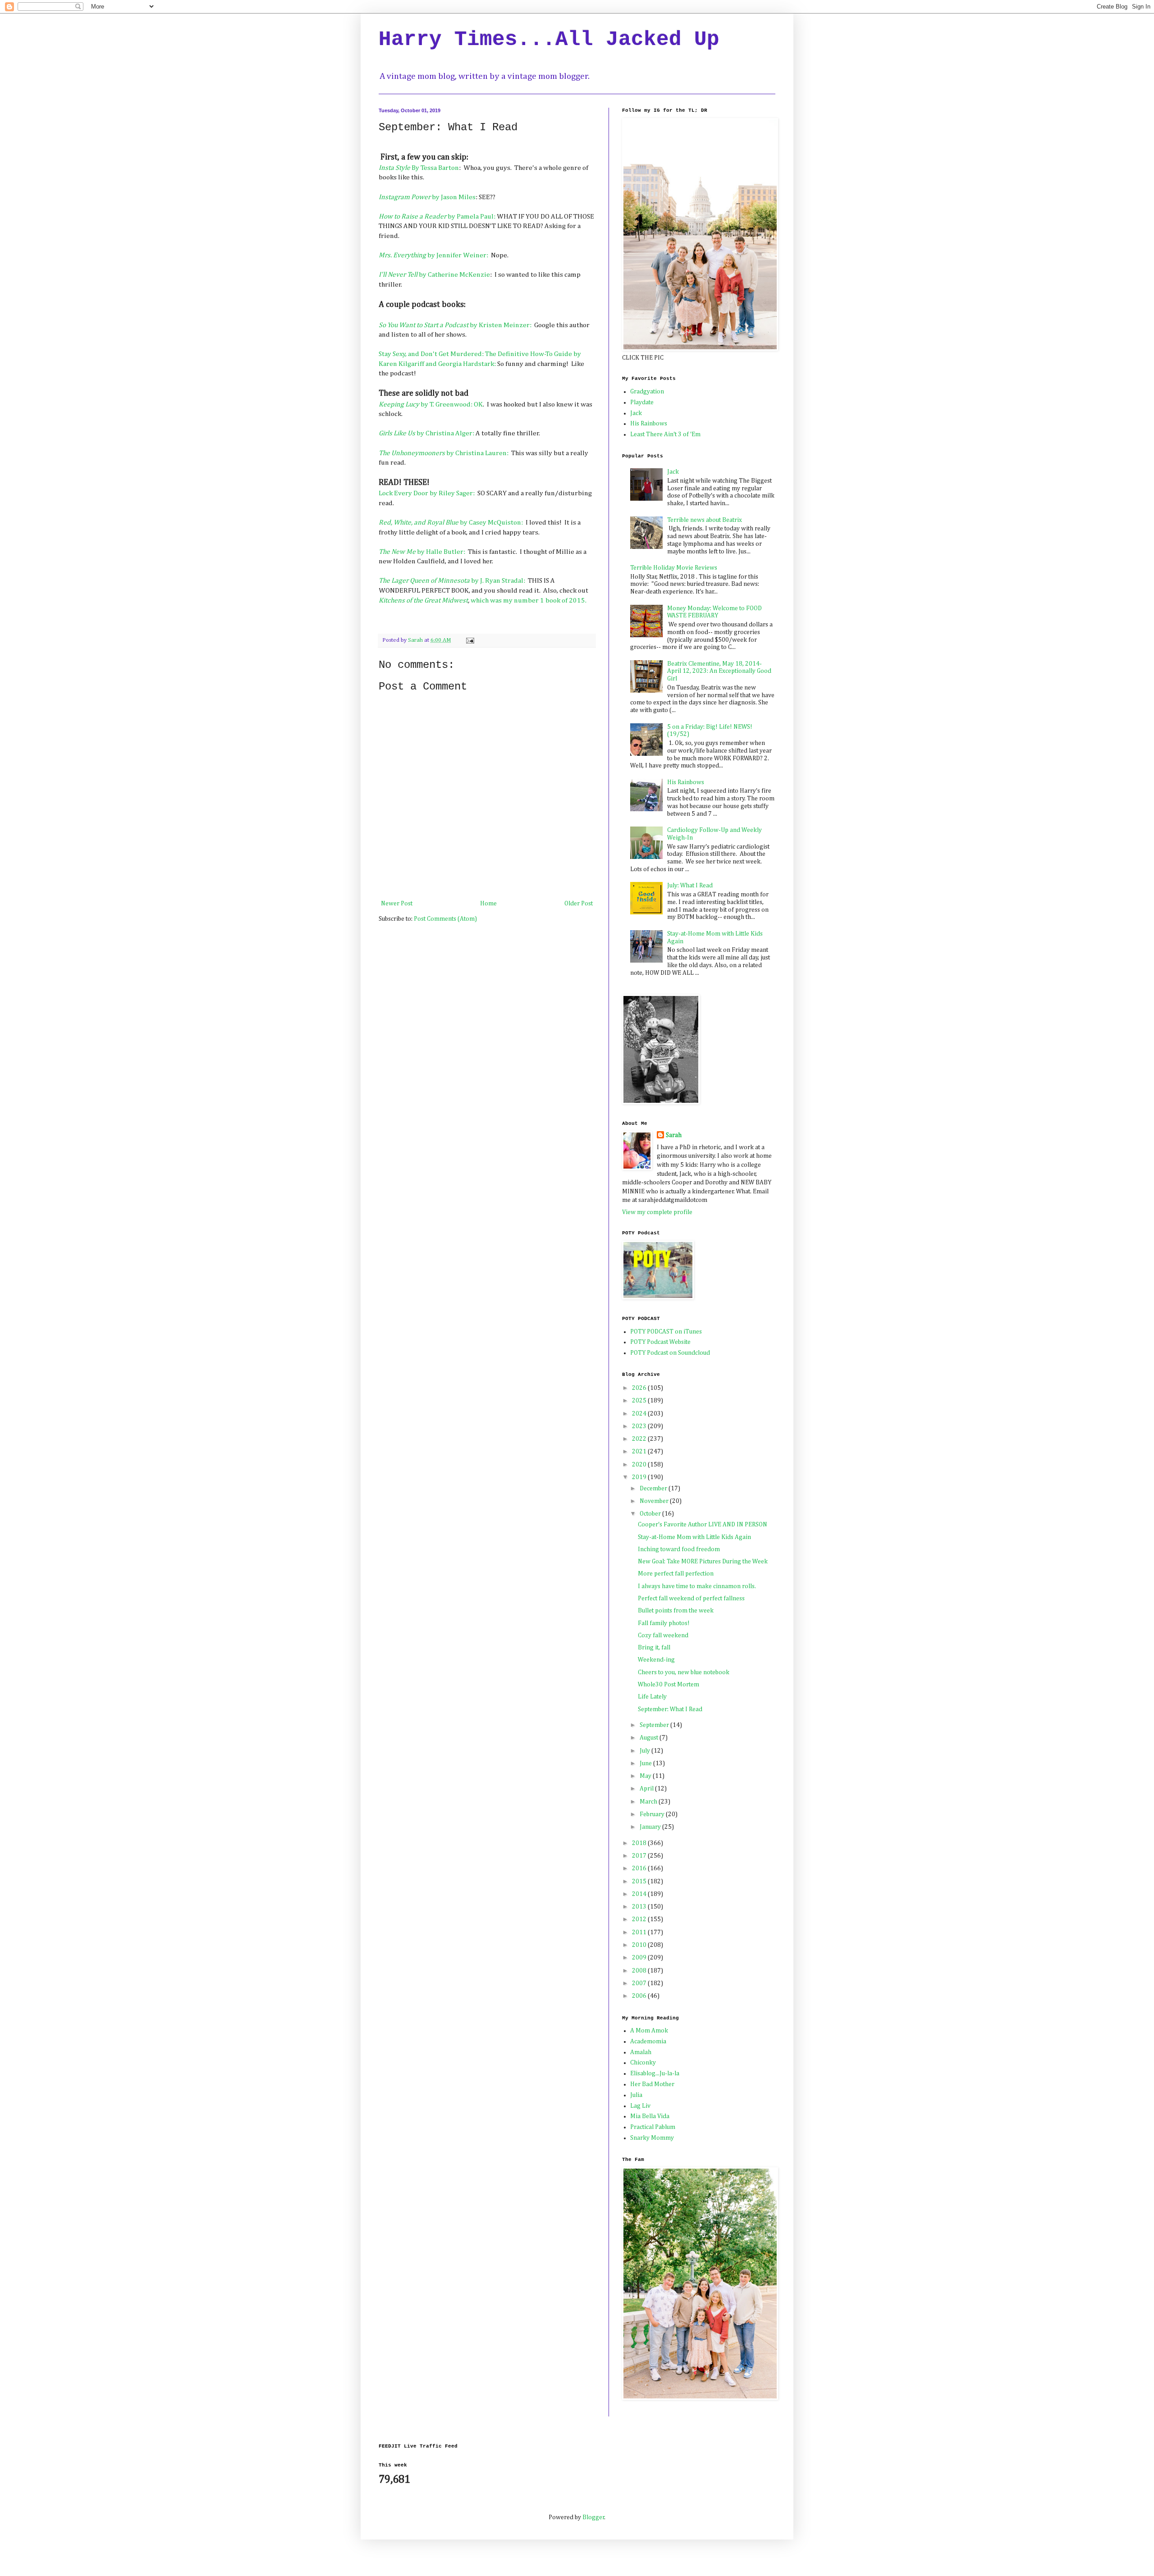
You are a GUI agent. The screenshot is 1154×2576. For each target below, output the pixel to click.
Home (488, 904)
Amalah (641, 2052)
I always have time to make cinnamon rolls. (697, 1586)
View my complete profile (657, 1212)
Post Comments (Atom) (445, 919)
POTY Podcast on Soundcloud (670, 1353)
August (650, 1738)
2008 (640, 1971)
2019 (640, 1477)
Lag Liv (640, 2106)
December (654, 1489)
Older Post (579, 904)
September (655, 1725)
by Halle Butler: (422, 552)
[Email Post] (469, 640)
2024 (640, 1414)
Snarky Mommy (652, 2138)
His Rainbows (649, 424)
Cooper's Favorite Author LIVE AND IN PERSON (703, 1525)
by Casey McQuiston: (451, 523)
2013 (640, 1907)
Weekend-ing (656, 1660)
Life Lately (652, 1697)
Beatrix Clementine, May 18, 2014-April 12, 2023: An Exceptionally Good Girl (719, 671)
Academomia (648, 2042)
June (646, 1763)
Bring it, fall (654, 1648)
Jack (636, 413)
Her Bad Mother (652, 2084)
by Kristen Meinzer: (455, 325)
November (655, 1501)
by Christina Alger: (426, 433)
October (651, 1514)
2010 (640, 1945)
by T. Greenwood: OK (431, 404)
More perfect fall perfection (676, 1574)
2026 (640, 1388)
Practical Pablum (653, 2127)
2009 (640, 1958)
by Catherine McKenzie (434, 275)
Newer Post (397, 904)
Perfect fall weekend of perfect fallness (691, 1599)
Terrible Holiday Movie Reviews (674, 568)
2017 (640, 1856)
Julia (636, 2095)
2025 (640, 1401)
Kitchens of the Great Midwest (423, 601)
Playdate (642, 402)
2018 (640, 1843)
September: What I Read (670, 1709)
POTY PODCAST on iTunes (666, 1332)
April (647, 1789)
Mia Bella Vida (650, 2116)
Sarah (674, 1135)
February (653, 1814)
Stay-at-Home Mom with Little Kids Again (694, 1537)
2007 (640, 1983)
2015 (640, 1882)
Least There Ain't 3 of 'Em (665, 434)
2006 (640, 1996)
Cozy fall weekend (663, 1635)
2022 (640, 1439)
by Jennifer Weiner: (434, 255)
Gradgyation (647, 392)
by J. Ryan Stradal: (452, 581)
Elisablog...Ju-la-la (655, 2074)
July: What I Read (690, 886)
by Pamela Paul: (437, 217)
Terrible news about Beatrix (705, 520)
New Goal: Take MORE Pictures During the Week (703, 1562)
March (649, 1802)
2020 (640, 1465)
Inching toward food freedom (679, 1549)
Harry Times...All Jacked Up (549, 40)
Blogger (593, 2517)
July (646, 1751)
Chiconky (643, 2063)
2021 (640, 1452)
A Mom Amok (649, 2031)
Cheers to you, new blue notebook (684, 1672)
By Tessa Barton (419, 168)
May (646, 1776)
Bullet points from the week (676, 1611)
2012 (640, 1919)
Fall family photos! (664, 1623)
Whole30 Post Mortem (669, 1685)
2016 (640, 1868)
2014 (640, 1894)
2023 (640, 1426)
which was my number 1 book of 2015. (529, 601)
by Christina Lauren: (444, 453)
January (651, 1827)
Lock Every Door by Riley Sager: (427, 493)
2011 (640, 1932)
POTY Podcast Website (660, 1342)
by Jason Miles (427, 197)
